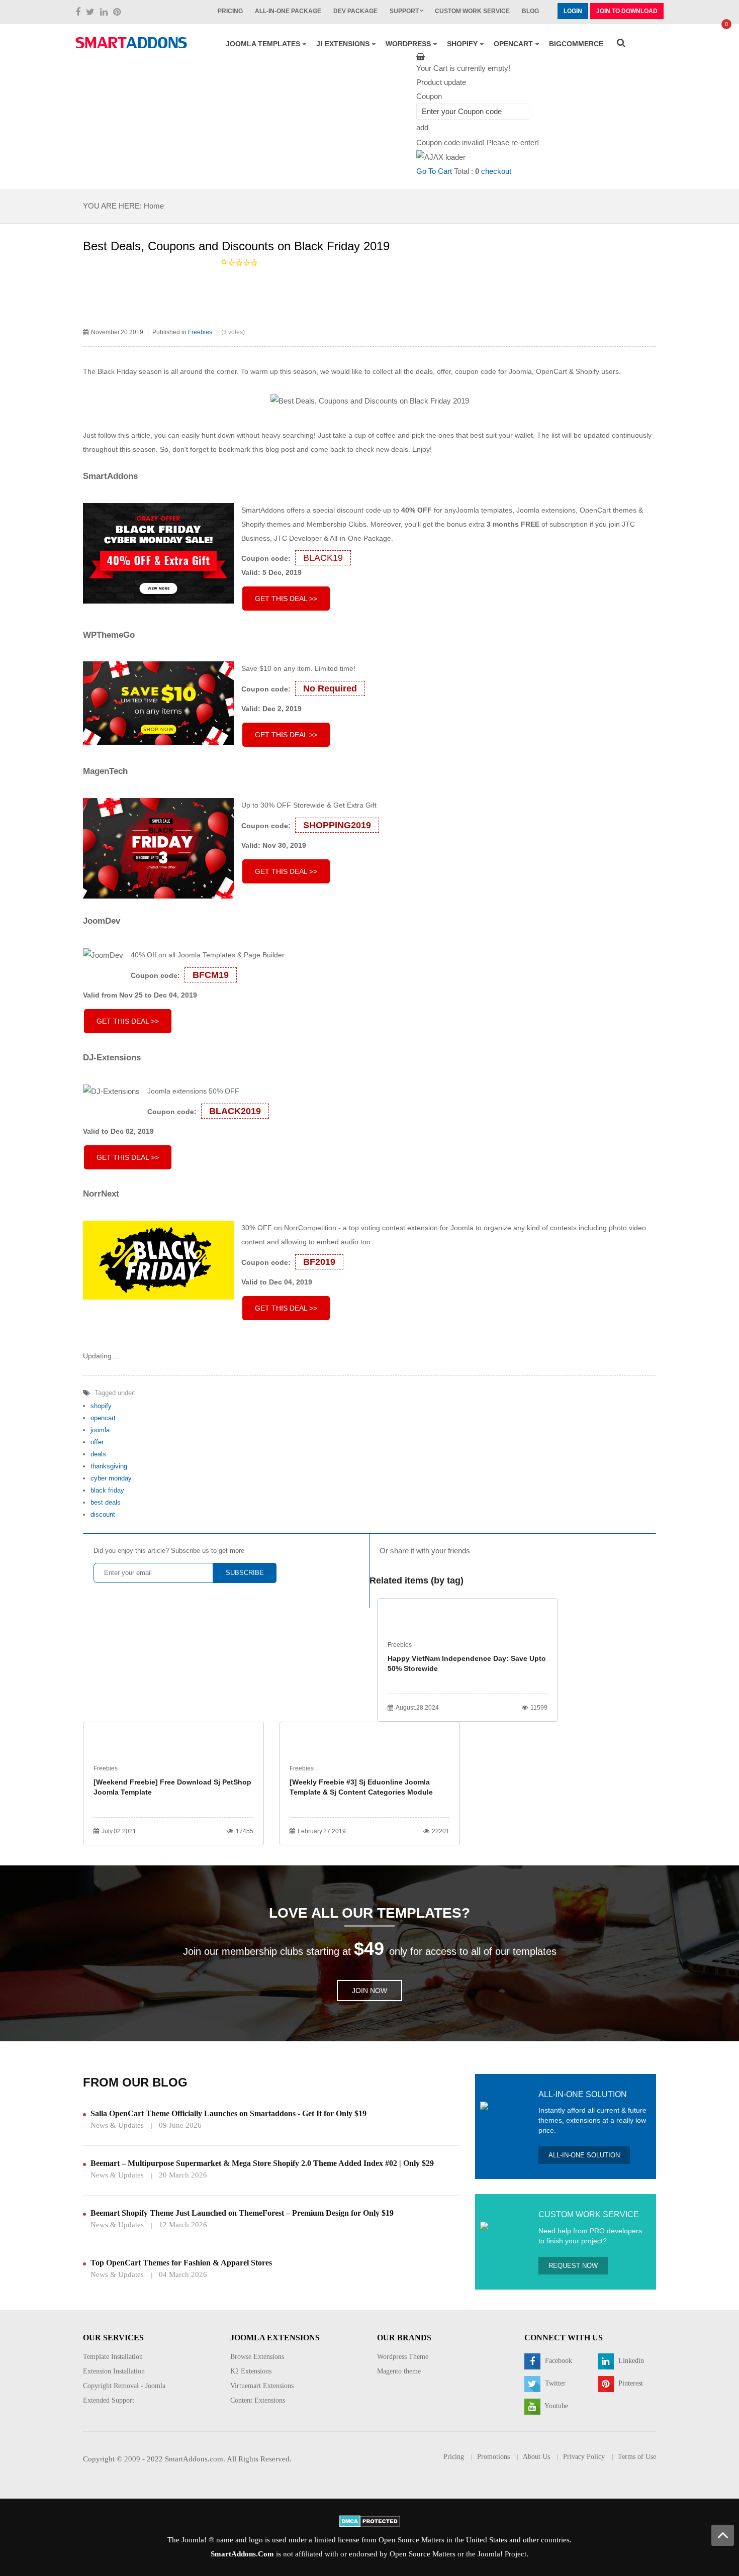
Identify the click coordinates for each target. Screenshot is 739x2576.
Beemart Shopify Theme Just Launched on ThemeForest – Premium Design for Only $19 (242, 2213)
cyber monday (111, 1478)
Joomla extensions (546, 510)
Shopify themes (266, 524)
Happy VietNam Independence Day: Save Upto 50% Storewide (467, 1663)
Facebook (558, 2361)
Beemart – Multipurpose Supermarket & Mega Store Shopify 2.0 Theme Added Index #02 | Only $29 (262, 2163)
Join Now (369, 1991)
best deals (106, 1502)
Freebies (200, 332)
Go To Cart (434, 171)
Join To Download (627, 11)
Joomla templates (484, 510)
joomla (100, 1430)
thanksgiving (109, 1466)
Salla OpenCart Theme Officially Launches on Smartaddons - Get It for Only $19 (228, 2113)
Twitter (554, 2383)
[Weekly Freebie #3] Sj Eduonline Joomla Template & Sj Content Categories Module (361, 1787)
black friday (107, 1490)
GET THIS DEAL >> (286, 599)
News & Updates (117, 2125)
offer (97, 1442)
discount (103, 1514)
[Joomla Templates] (131, 43)
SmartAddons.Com (242, 2554)
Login (573, 11)
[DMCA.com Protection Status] (370, 2521)
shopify (101, 1406)
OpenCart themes (608, 510)
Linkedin (630, 2361)
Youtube (556, 2406)
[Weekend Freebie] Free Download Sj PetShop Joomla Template (172, 1787)
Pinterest (630, 2383)
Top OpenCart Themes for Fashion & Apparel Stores (181, 2263)
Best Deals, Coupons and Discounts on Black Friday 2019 (236, 246)
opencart (103, 1418)
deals (98, 1454)
